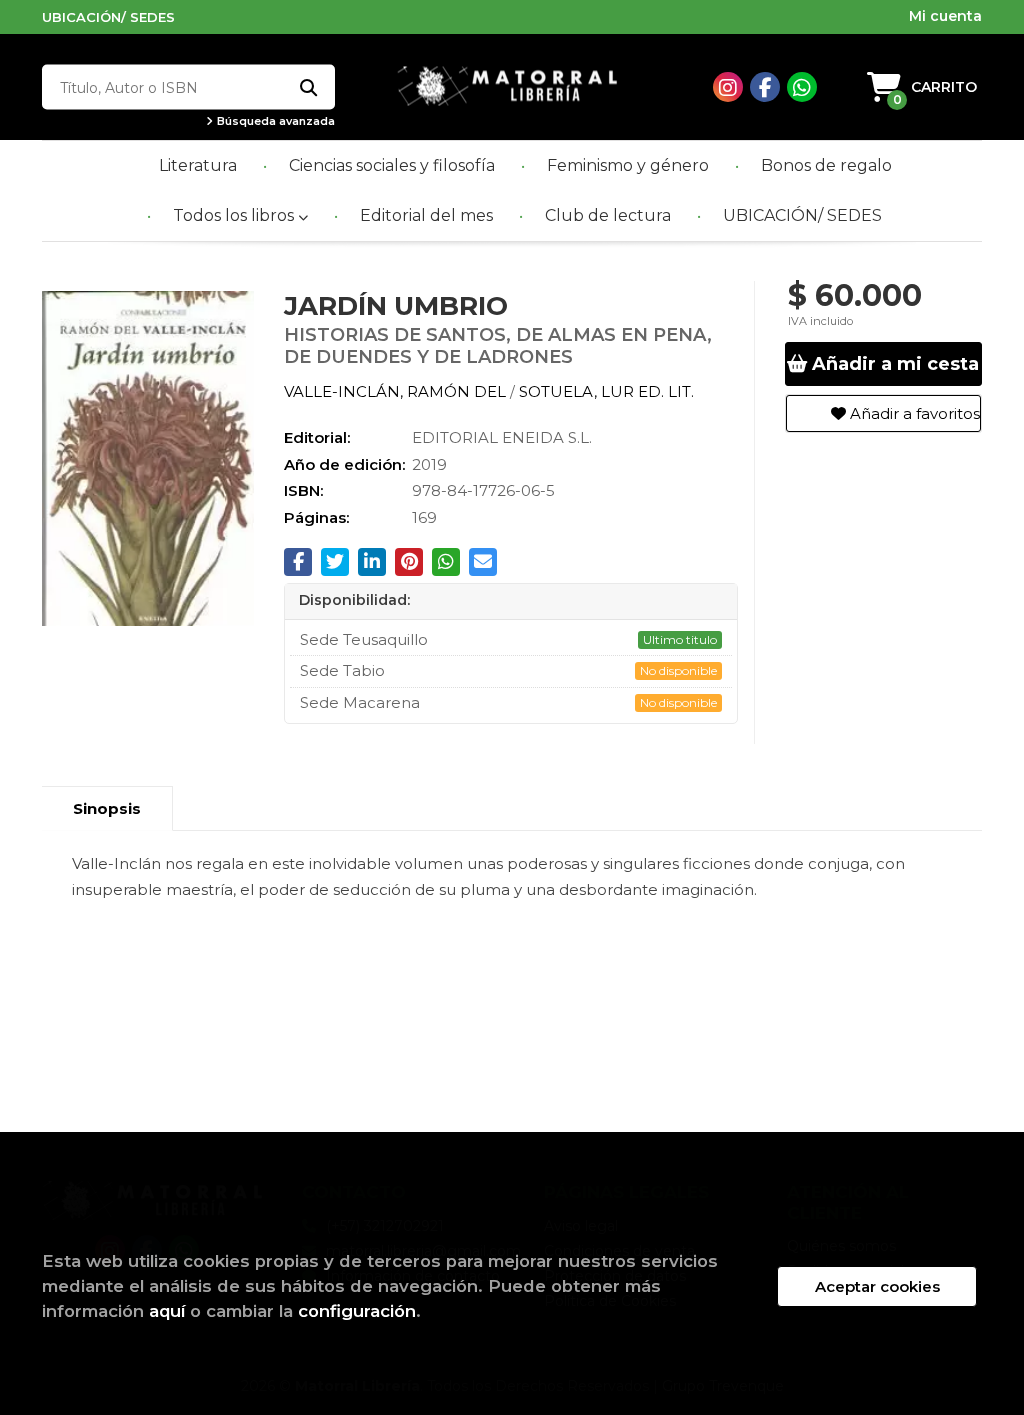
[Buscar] (307, 87)
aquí (167, 1311)
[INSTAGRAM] (728, 87)
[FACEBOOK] (765, 87)
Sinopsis (107, 808)
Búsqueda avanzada (274, 121)
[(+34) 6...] (802, 87)
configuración (357, 1311)
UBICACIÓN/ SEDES (108, 17)
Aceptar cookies (877, 1286)
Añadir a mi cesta (893, 364)
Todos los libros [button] (235, 215)
